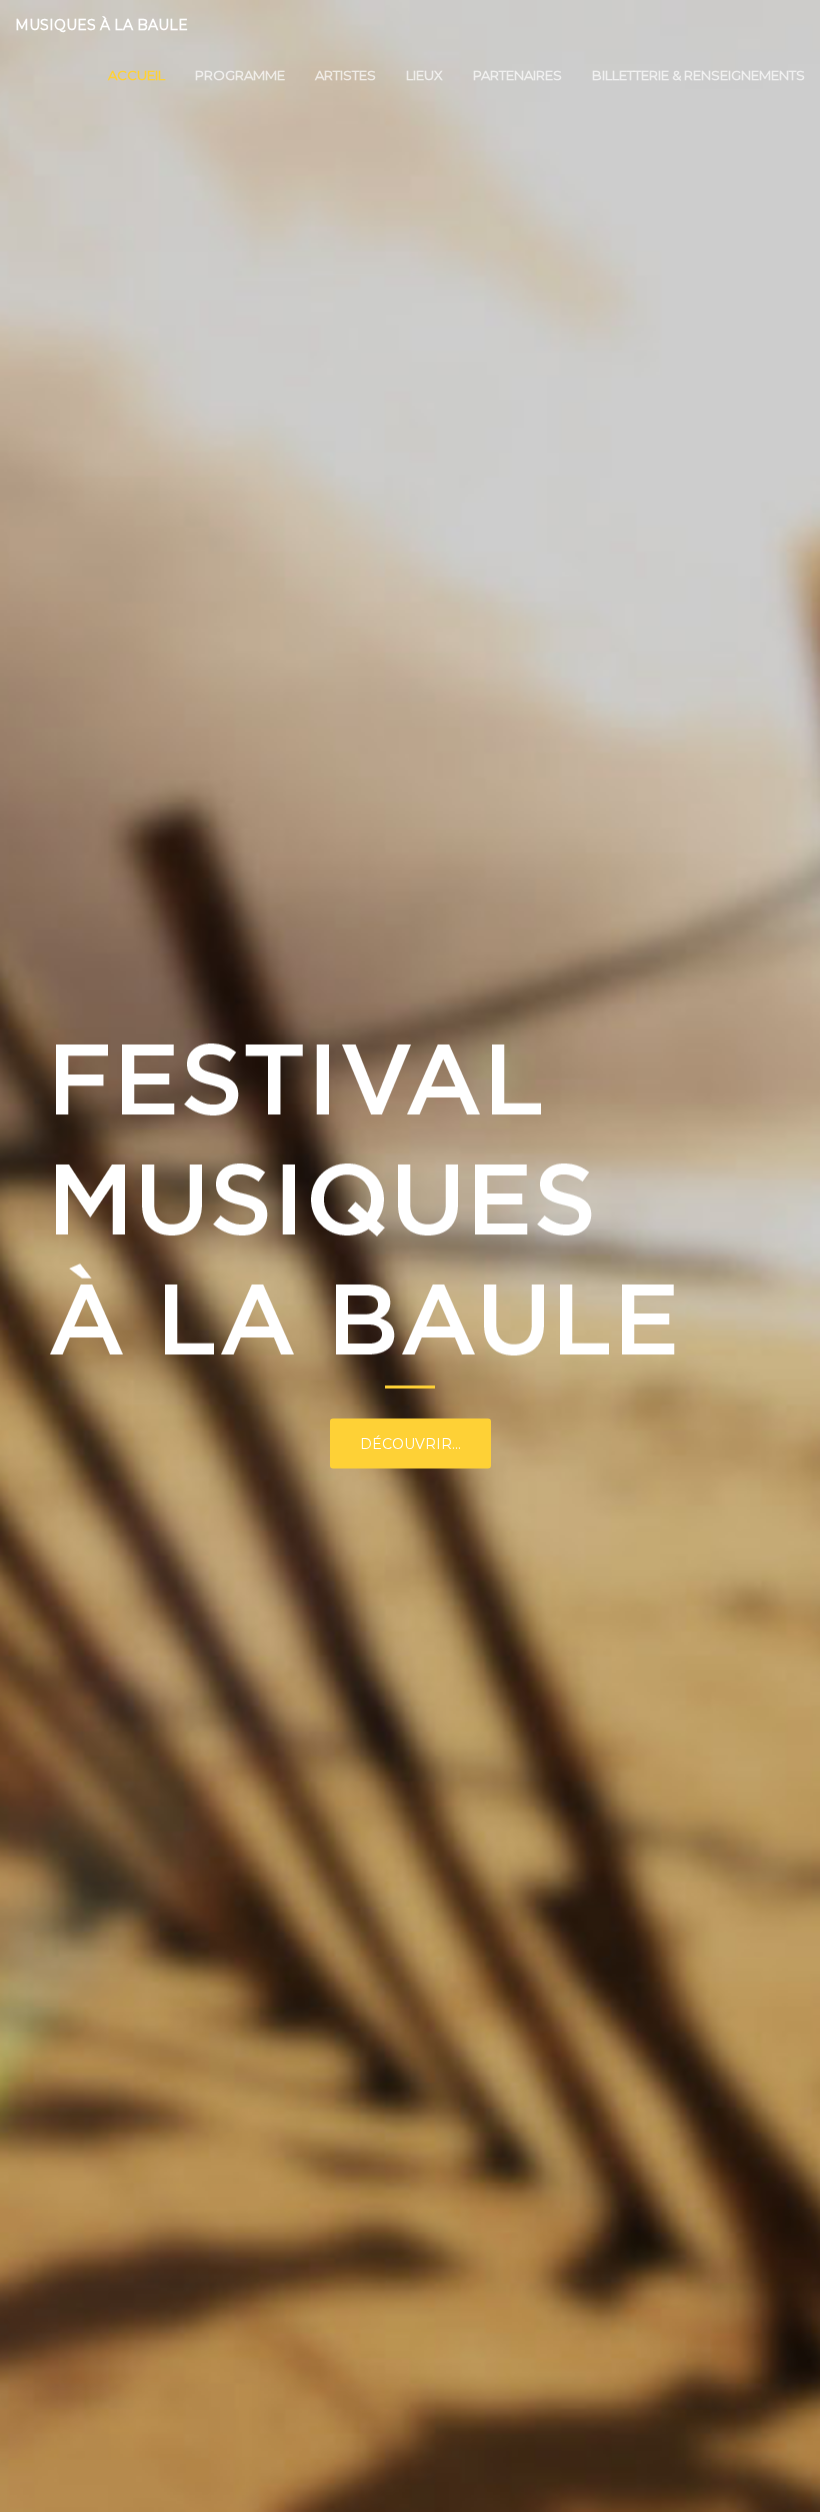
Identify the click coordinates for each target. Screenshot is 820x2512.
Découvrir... (410, 1444)
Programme (240, 75)
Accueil (136, 75)
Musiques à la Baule (101, 25)
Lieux (424, 75)
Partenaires (517, 75)
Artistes (345, 75)
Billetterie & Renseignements (698, 75)
